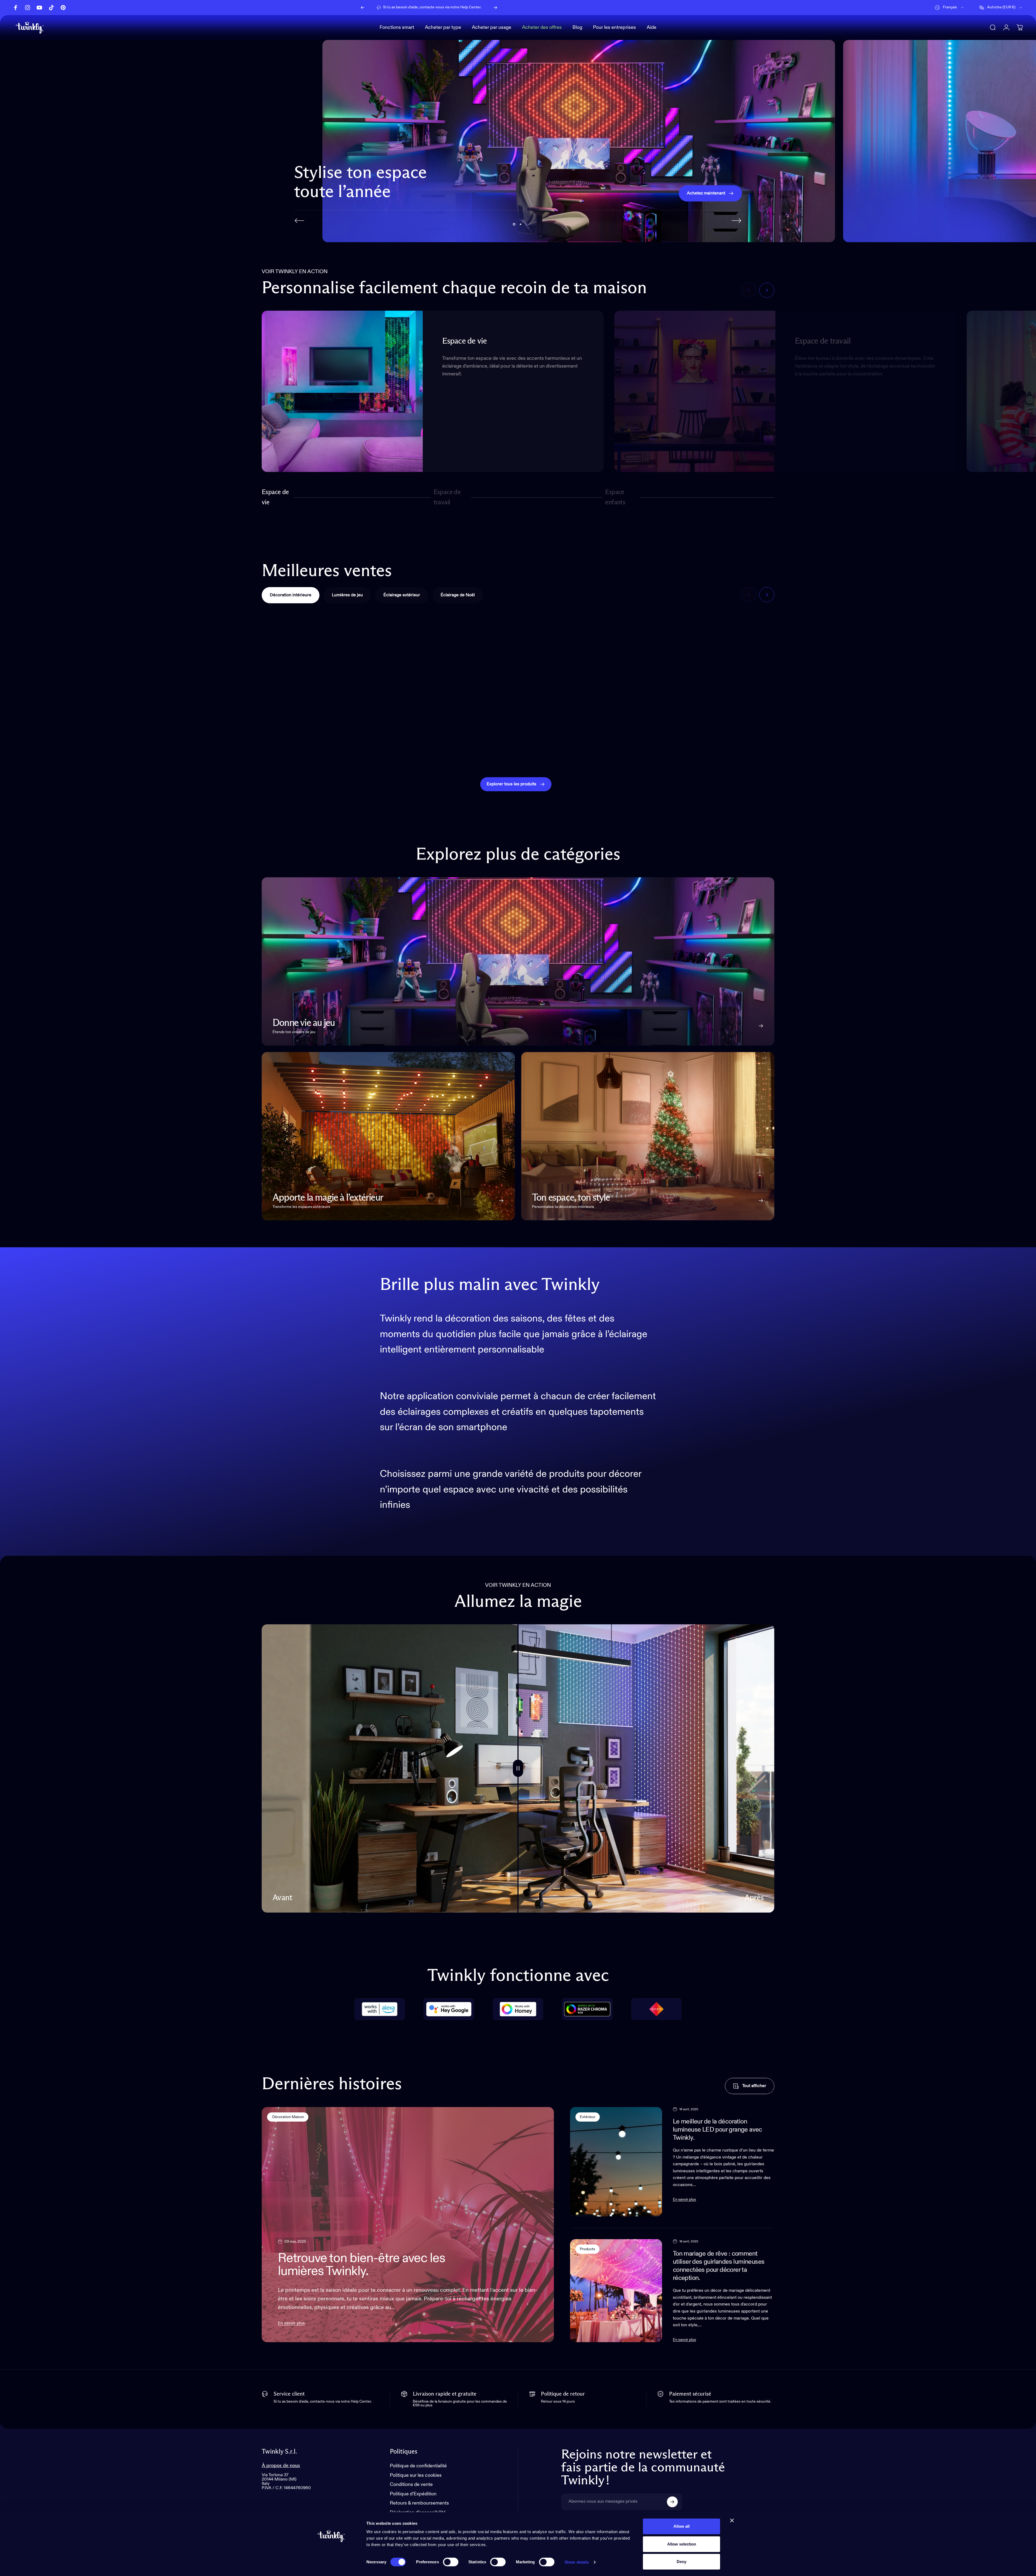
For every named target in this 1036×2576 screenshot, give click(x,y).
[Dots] (583, 678)
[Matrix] (842, 678)
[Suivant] (495, 8)
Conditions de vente (411, 2485)
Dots (538, 750)
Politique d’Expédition (413, 2494)
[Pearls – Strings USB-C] (323, 678)
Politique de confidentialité (418, 2466)
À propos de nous (281, 2466)
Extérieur (588, 2117)
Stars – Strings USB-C (948, 750)
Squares (412, 750)
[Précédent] (363, 8)
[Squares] (453, 678)
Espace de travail (447, 497)
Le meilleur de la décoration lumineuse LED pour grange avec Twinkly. (718, 2130)
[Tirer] (518, 1768)
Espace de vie (275, 497)
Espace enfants (615, 497)
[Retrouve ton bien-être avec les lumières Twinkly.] (408, 2225)
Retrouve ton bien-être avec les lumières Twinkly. (362, 2265)
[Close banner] (732, 2520)
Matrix (799, 750)
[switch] (451, 2562)
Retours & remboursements (419, 2503)
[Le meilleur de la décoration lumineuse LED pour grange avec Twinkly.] (616, 2162)
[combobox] (950, 8)
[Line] (713, 678)
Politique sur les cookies (416, 2475)
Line (667, 750)
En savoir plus (291, 2323)
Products (587, 2249)
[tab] (291, 595)
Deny (681, 2562)
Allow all (681, 2526)
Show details (577, 2562)
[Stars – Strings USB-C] (972, 678)
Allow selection (682, 2544)
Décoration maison (288, 2117)
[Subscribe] (672, 2502)
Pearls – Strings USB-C (301, 750)
